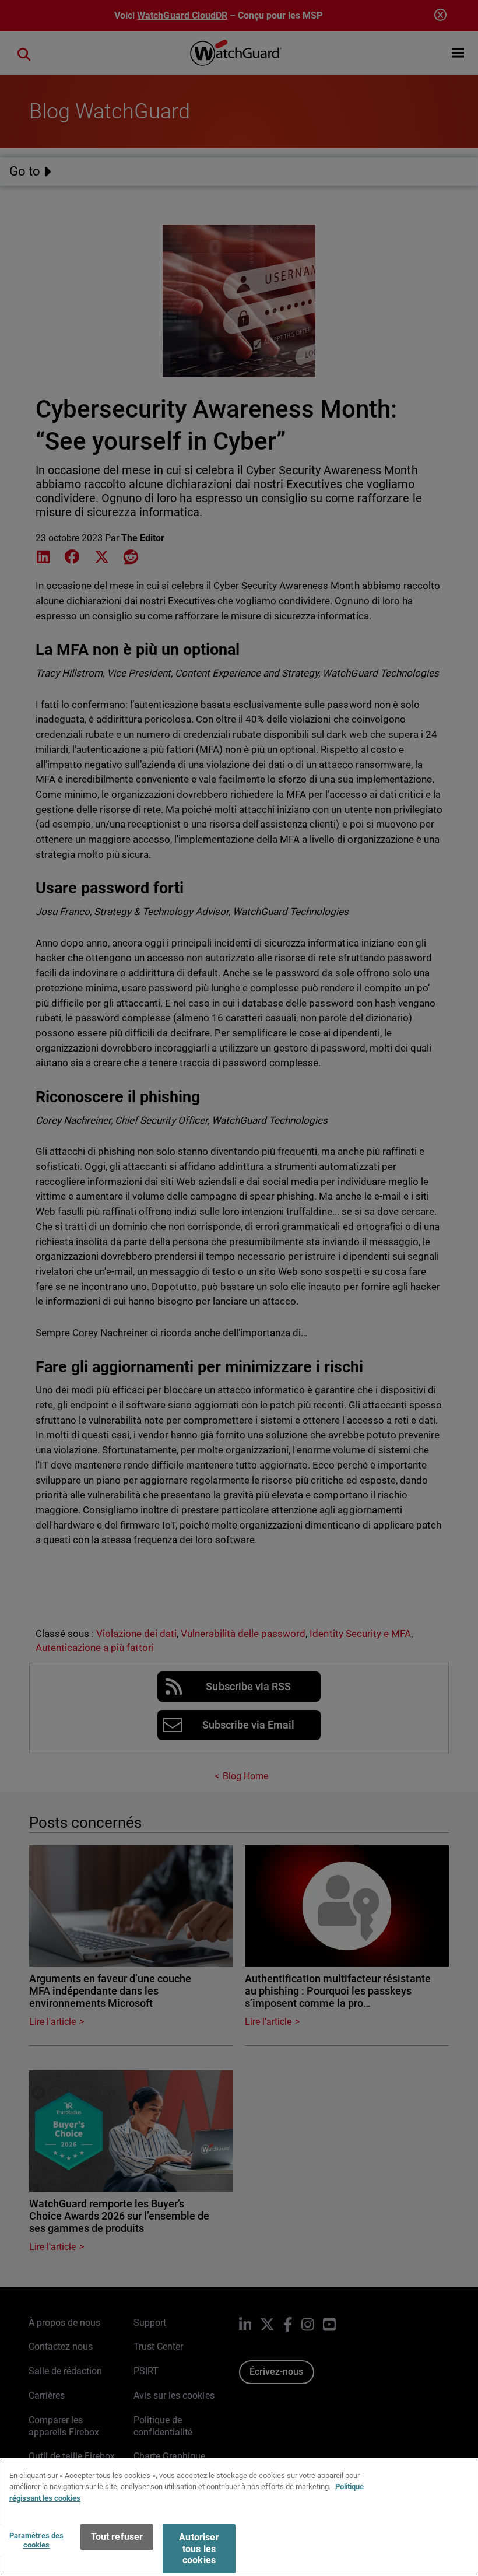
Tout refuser (117, 2537)
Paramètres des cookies (37, 2540)
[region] (239, 2517)
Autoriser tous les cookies (199, 2548)
